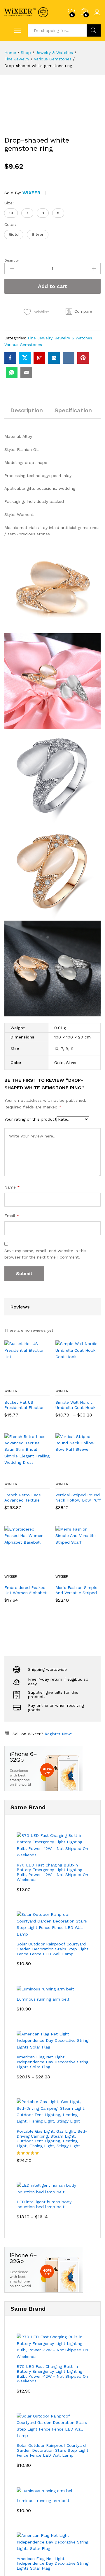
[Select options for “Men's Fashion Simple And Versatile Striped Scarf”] (64, 1567)
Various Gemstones (23, 345)
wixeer (31, 193)
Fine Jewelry (40, 338)
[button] (11, 213)
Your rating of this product (30, 1119)
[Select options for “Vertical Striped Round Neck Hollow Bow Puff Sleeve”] (64, 1475)
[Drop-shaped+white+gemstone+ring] (25, 358)
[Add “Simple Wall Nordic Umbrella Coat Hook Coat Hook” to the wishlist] (91, 1382)
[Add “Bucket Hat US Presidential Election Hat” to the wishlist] (40, 1382)
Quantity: (12, 260)
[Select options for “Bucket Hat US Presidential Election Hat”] (13, 1382)
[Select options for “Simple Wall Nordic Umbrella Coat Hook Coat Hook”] (64, 1382)
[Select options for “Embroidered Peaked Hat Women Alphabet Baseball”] (13, 1567)
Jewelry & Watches (73, 338)
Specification (73, 410)
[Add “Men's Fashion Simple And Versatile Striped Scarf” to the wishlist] (91, 1567)
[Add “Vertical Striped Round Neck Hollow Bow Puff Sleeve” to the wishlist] (91, 1475)
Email (12, 1216)
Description (27, 410)
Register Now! (58, 1734)
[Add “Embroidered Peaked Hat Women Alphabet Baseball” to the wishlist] (40, 1567)
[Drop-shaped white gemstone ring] (10, 358)
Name (12, 1187)
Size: (9, 203)
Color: (10, 224)
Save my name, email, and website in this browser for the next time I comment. (45, 1254)
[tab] (27, 413)
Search (94, 30)
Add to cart (52, 286)
